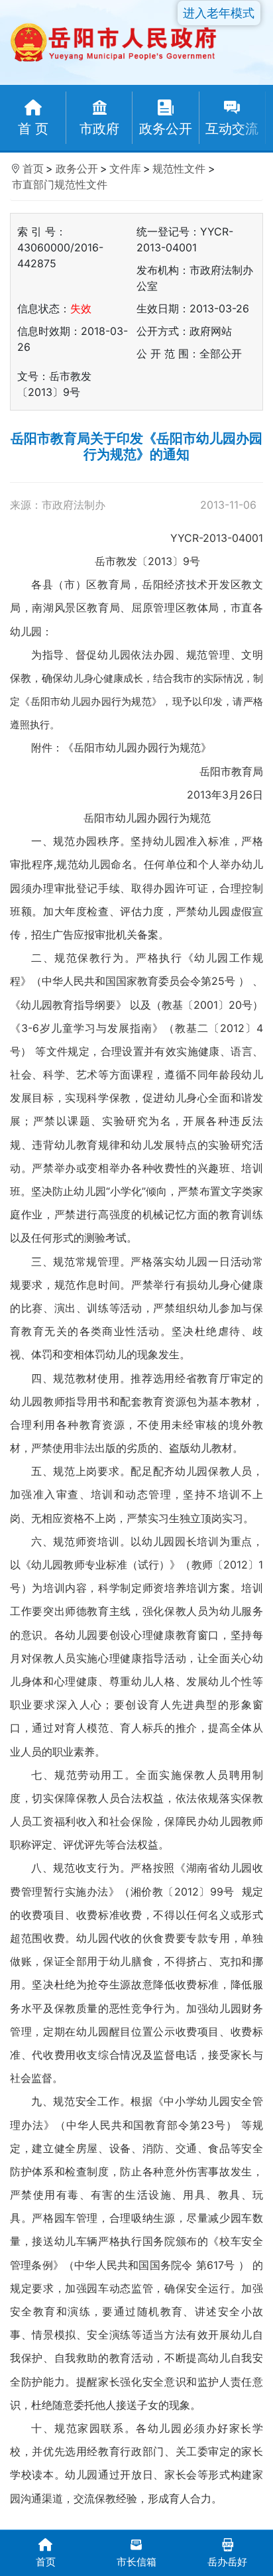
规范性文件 (179, 168)
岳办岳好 (227, 2562)
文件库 (125, 168)
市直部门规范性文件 (60, 184)
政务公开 (77, 168)
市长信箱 (136, 2562)
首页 (33, 168)
